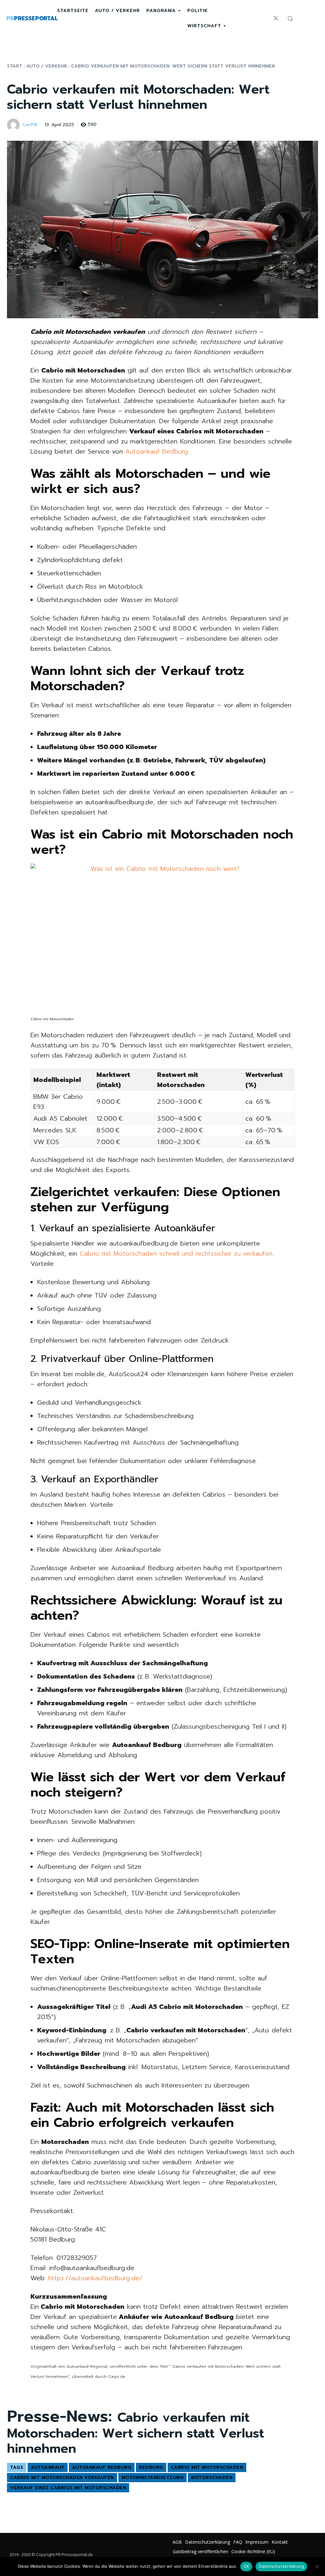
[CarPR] (14, 125)
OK (246, 2566)
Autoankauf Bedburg (157, 451)
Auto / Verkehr (47, 66)
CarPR (30, 125)
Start (15, 66)
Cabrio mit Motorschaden (207, 2467)
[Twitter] (276, 18)
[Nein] (317, 2566)
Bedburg (151, 2467)
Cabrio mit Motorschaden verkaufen (62, 2478)
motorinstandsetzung (153, 2478)
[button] (290, 18)
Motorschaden (212, 2478)
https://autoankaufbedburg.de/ (95, 2278)
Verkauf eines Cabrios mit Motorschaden (68, 2488)
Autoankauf (48, 2467)
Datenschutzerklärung (281, 2566)
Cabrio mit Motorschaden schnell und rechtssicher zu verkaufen (176, 1253)
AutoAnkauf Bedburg (102, 2467)
